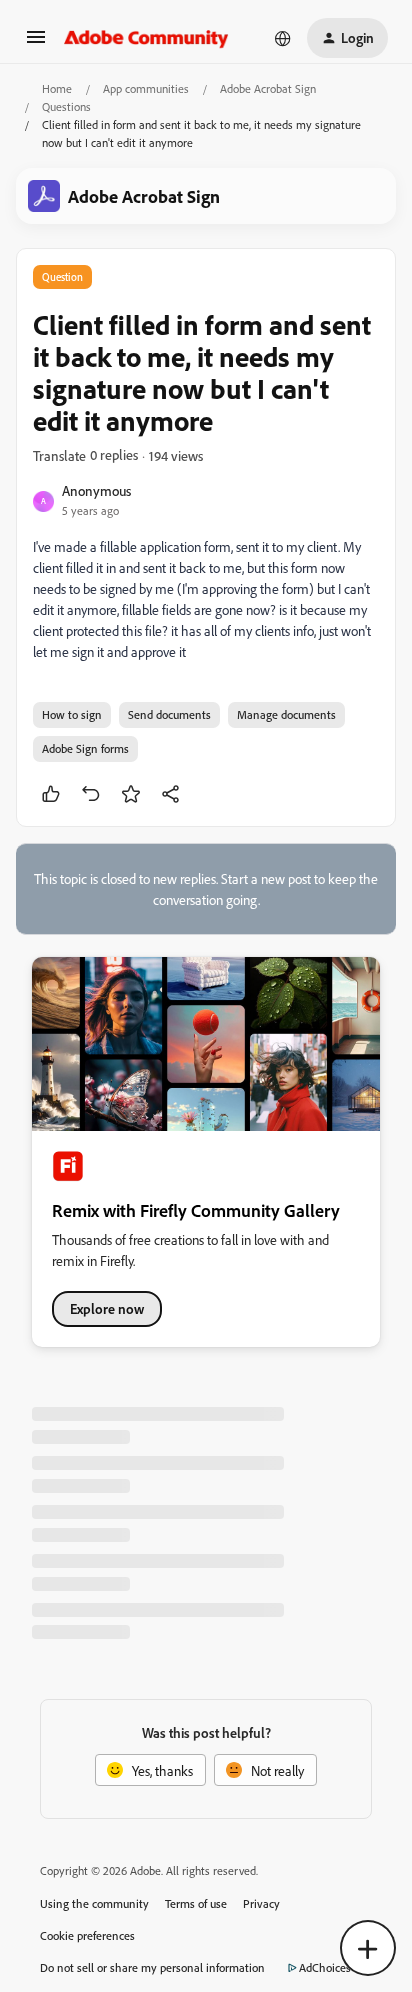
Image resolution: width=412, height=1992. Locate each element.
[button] (36, 43)
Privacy (261, 1903)
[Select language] (283, 38)
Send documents (169, 714)
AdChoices (325, 1967)
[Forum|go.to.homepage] (146, 38)
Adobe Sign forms (85, 748)
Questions (66, 106)
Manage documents (286, 714)
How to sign (72, 714)
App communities (146, 88)
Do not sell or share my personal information (152, 1967)
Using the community (94, 1903)
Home (57, 88)
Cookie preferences (87, 1935)
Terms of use (196, 1903)
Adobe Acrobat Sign (268, 88)
